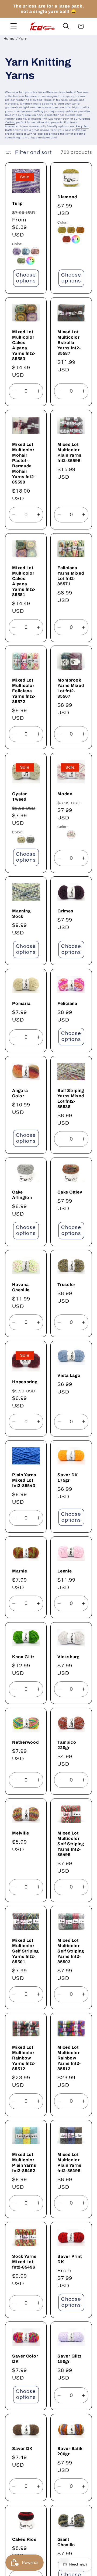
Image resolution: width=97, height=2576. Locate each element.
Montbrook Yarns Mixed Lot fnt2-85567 (71, 688)
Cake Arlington (22, 1195)
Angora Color (20, 1093)
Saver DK (22, 2448)
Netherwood (25, 1742)
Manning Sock (21, 914)
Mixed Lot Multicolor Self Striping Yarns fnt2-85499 (71, 1844)
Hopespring (25, 1382)
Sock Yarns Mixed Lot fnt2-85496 (24, 2261)
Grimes (65, 911)
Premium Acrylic (35, 115)
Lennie (65, 1571)
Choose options (26, 278)
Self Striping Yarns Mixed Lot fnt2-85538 (71, 1098)
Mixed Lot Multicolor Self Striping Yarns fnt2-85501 (25, 1951)
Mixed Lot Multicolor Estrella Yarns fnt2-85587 (69, 343)
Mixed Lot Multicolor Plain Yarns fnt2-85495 (70, 2163)
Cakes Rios (24, 2539)
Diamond (67, 197)
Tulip (17, 203)
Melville (21, 1833)
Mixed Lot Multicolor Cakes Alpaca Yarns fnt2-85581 (24, 581)
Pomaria (21, 1003)
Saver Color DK (25, 2359)
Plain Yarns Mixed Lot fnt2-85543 (24, 1480)
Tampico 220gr (67, 1745)
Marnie (20, 1571)
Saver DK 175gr (67, 1477)
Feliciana (67, 1003)
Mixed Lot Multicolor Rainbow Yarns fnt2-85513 (69, 2058)
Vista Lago (69, 1375)
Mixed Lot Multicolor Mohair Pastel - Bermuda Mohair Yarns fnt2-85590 (24, 463)
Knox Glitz (23, 1657)
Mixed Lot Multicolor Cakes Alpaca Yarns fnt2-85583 (24, 345)
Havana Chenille (21, 1287)
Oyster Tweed (20, 796)
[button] (14, 26)
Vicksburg (68, 1657)
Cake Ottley (70, 1192)
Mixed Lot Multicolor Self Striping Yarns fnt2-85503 (71, 1951)
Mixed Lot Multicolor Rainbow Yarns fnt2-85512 (24, 2058)
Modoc (65, 793)
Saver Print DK (70, 2259)
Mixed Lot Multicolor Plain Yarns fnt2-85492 (24, 2163)
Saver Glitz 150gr (70, 2359)
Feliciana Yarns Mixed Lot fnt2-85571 (71, 576)
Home (9, 39)
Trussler (66, 1284)
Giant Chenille (66, 2542)
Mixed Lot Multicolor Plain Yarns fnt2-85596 (70, 452)
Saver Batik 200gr (70, 2451)
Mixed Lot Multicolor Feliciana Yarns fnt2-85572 (24, 691)
